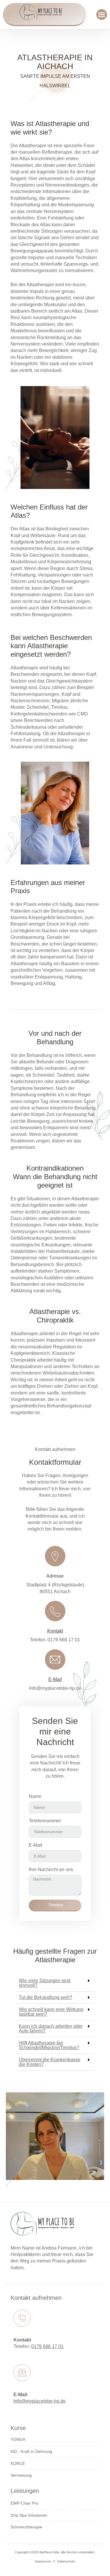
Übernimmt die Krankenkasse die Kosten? (50, 2062)
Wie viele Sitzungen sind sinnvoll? (45, 1983)
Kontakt (55, 1631)
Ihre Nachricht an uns (51, 1869)
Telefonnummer (45, 1821)
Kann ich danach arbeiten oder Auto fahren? (51, 2028)
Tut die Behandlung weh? (45, 1997)
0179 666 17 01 (47, 2346)
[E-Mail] (55, 1660)
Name (35, 1796)
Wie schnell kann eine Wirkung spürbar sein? (51, 2012)
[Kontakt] (55, 1611)
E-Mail (55, 1679)
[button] (102, 15)
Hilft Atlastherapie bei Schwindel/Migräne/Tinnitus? (49, 2045)
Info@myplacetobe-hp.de (40, 2401)
